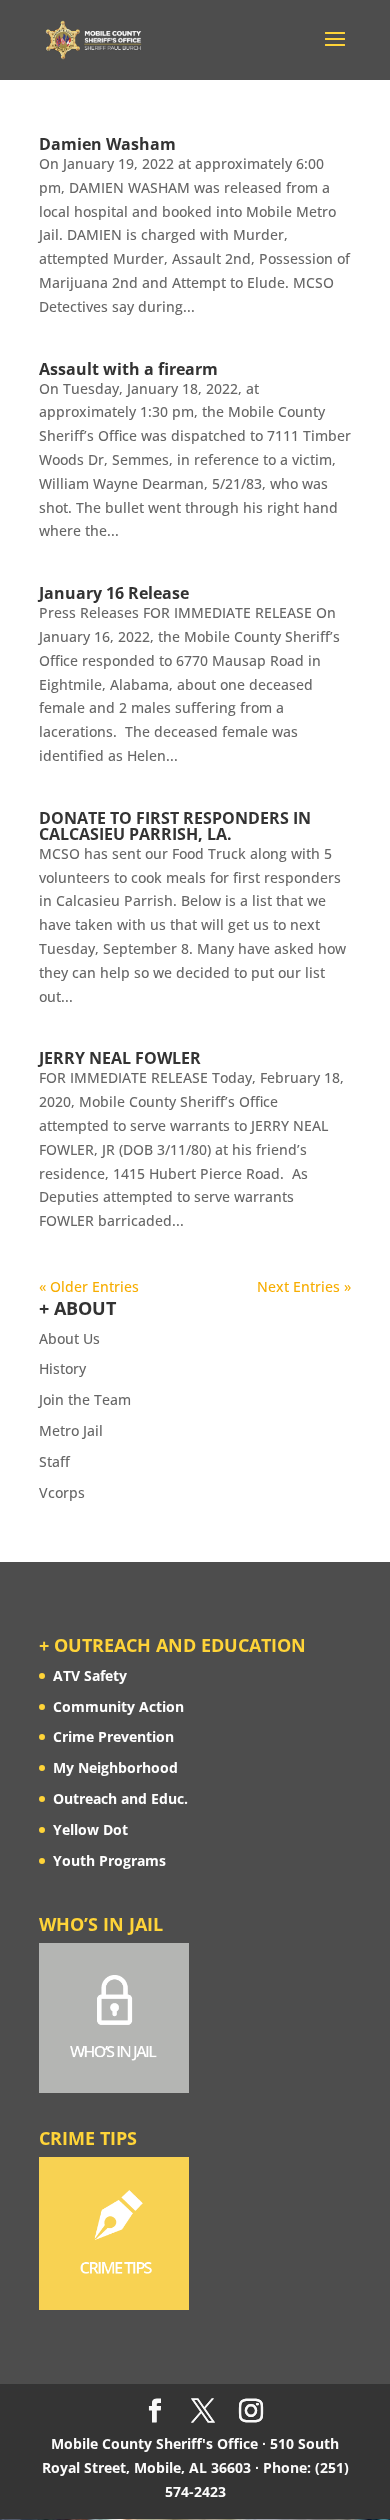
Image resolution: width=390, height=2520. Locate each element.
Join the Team (85, 1399)
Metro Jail (71, 1430)
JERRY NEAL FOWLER (120, 1058)
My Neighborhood (115, 1767)
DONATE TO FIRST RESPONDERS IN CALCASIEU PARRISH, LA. (175, 826)
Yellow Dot (90, 1829)
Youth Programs (109, 1860)
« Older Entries (89, 1286)
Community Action (118, 1706)
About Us (69, 1338)
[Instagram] (251, 2411)
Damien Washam (107, 144)
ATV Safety (90, 1675)
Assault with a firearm (128, 369)
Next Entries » (304, 1286)
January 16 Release (114, 593)
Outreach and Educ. (120, 1798)
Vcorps (62, 1492)
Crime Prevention (113, 1736)
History (62, 1368)
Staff (54, 1461)
